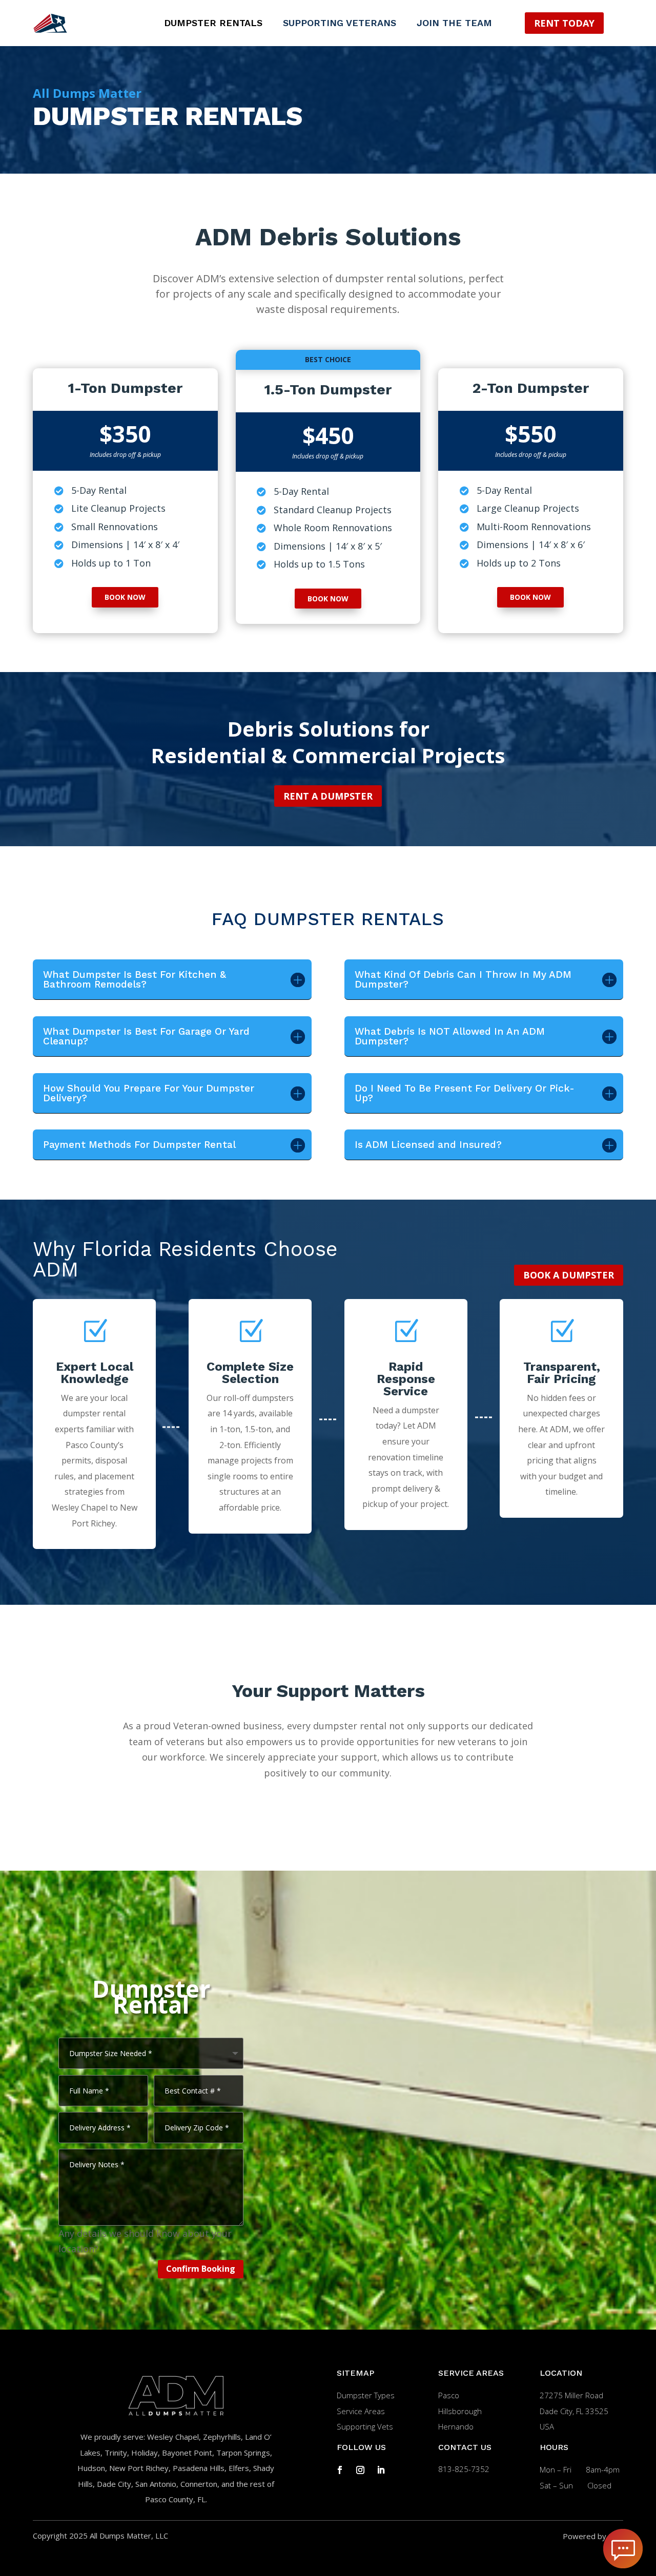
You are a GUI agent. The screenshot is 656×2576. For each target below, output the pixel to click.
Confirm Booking (201, 2269)
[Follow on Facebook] (340, 2470)
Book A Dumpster (569, 1275)
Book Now (125, 597)
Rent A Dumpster (328, 796)
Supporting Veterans (340, 24)
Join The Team (454, 24)
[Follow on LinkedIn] (381, 2470)
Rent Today (564, 23)
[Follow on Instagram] (360, 2470)
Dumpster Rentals (213, 24)
